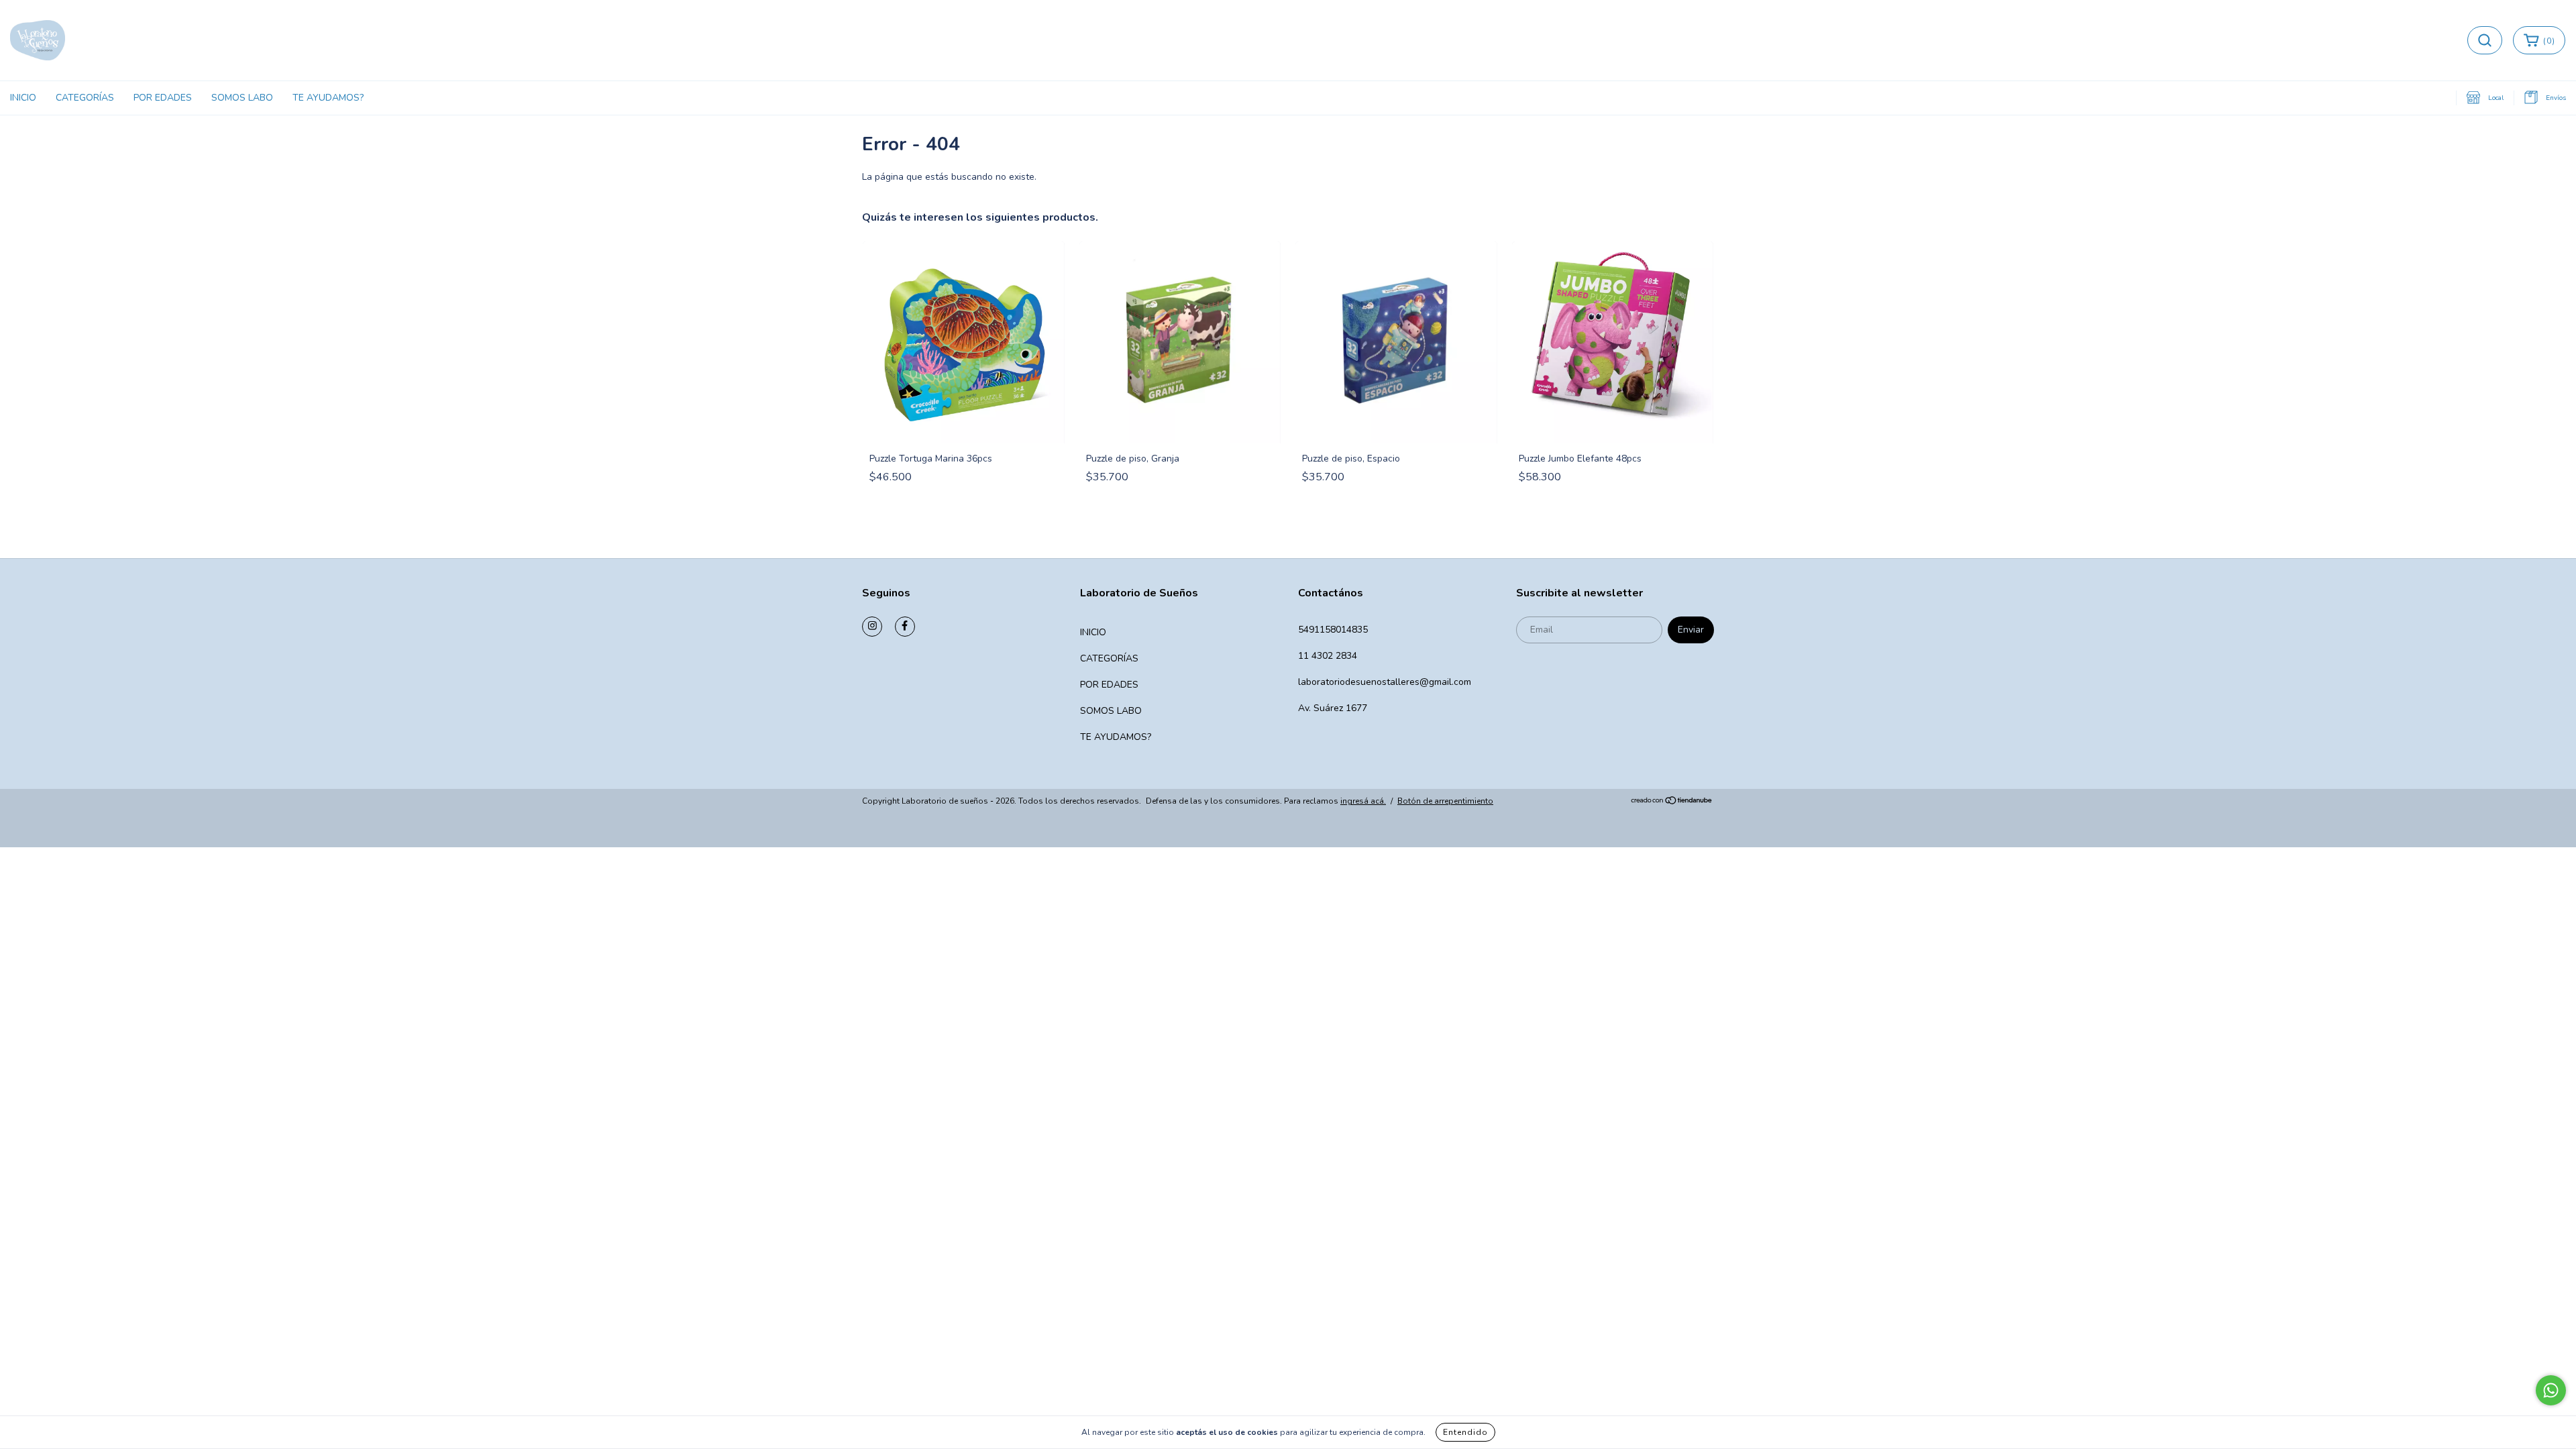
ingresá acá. (1363, 801)
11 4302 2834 (1328, 656)
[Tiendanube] (1672, 802)
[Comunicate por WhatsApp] (2551, 1390)
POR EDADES (163, 98)
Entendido (1465, 1432)
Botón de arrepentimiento (1445, 801)
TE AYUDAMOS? (328, 98)
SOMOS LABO (242, 98)
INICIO (23, 98)
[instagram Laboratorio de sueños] (872, 627)
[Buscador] (2485, 40)
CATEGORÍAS (85, 98)
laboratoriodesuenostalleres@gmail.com (1385, 682)
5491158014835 (1333, 630)
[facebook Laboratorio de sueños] (905, 627)
